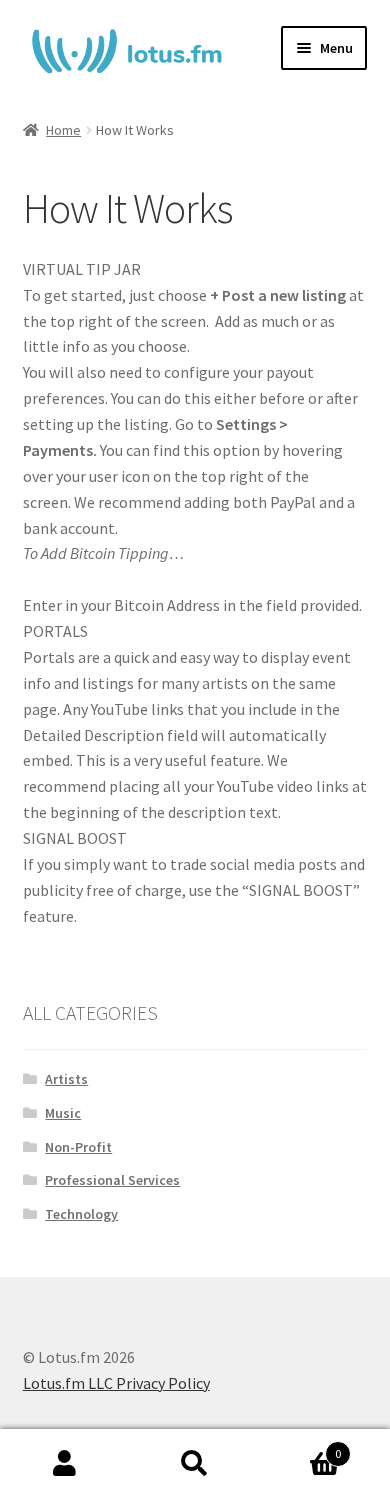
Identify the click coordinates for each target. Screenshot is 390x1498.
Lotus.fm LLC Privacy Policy (116, 1383)
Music (63, 1113)
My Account (65, 1464)
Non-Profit (78, 1147)
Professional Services (112, 1180)
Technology (81, 1214)
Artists (66, 1079)
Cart (300, 1446)
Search (195, 1464)
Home (63, 130)
